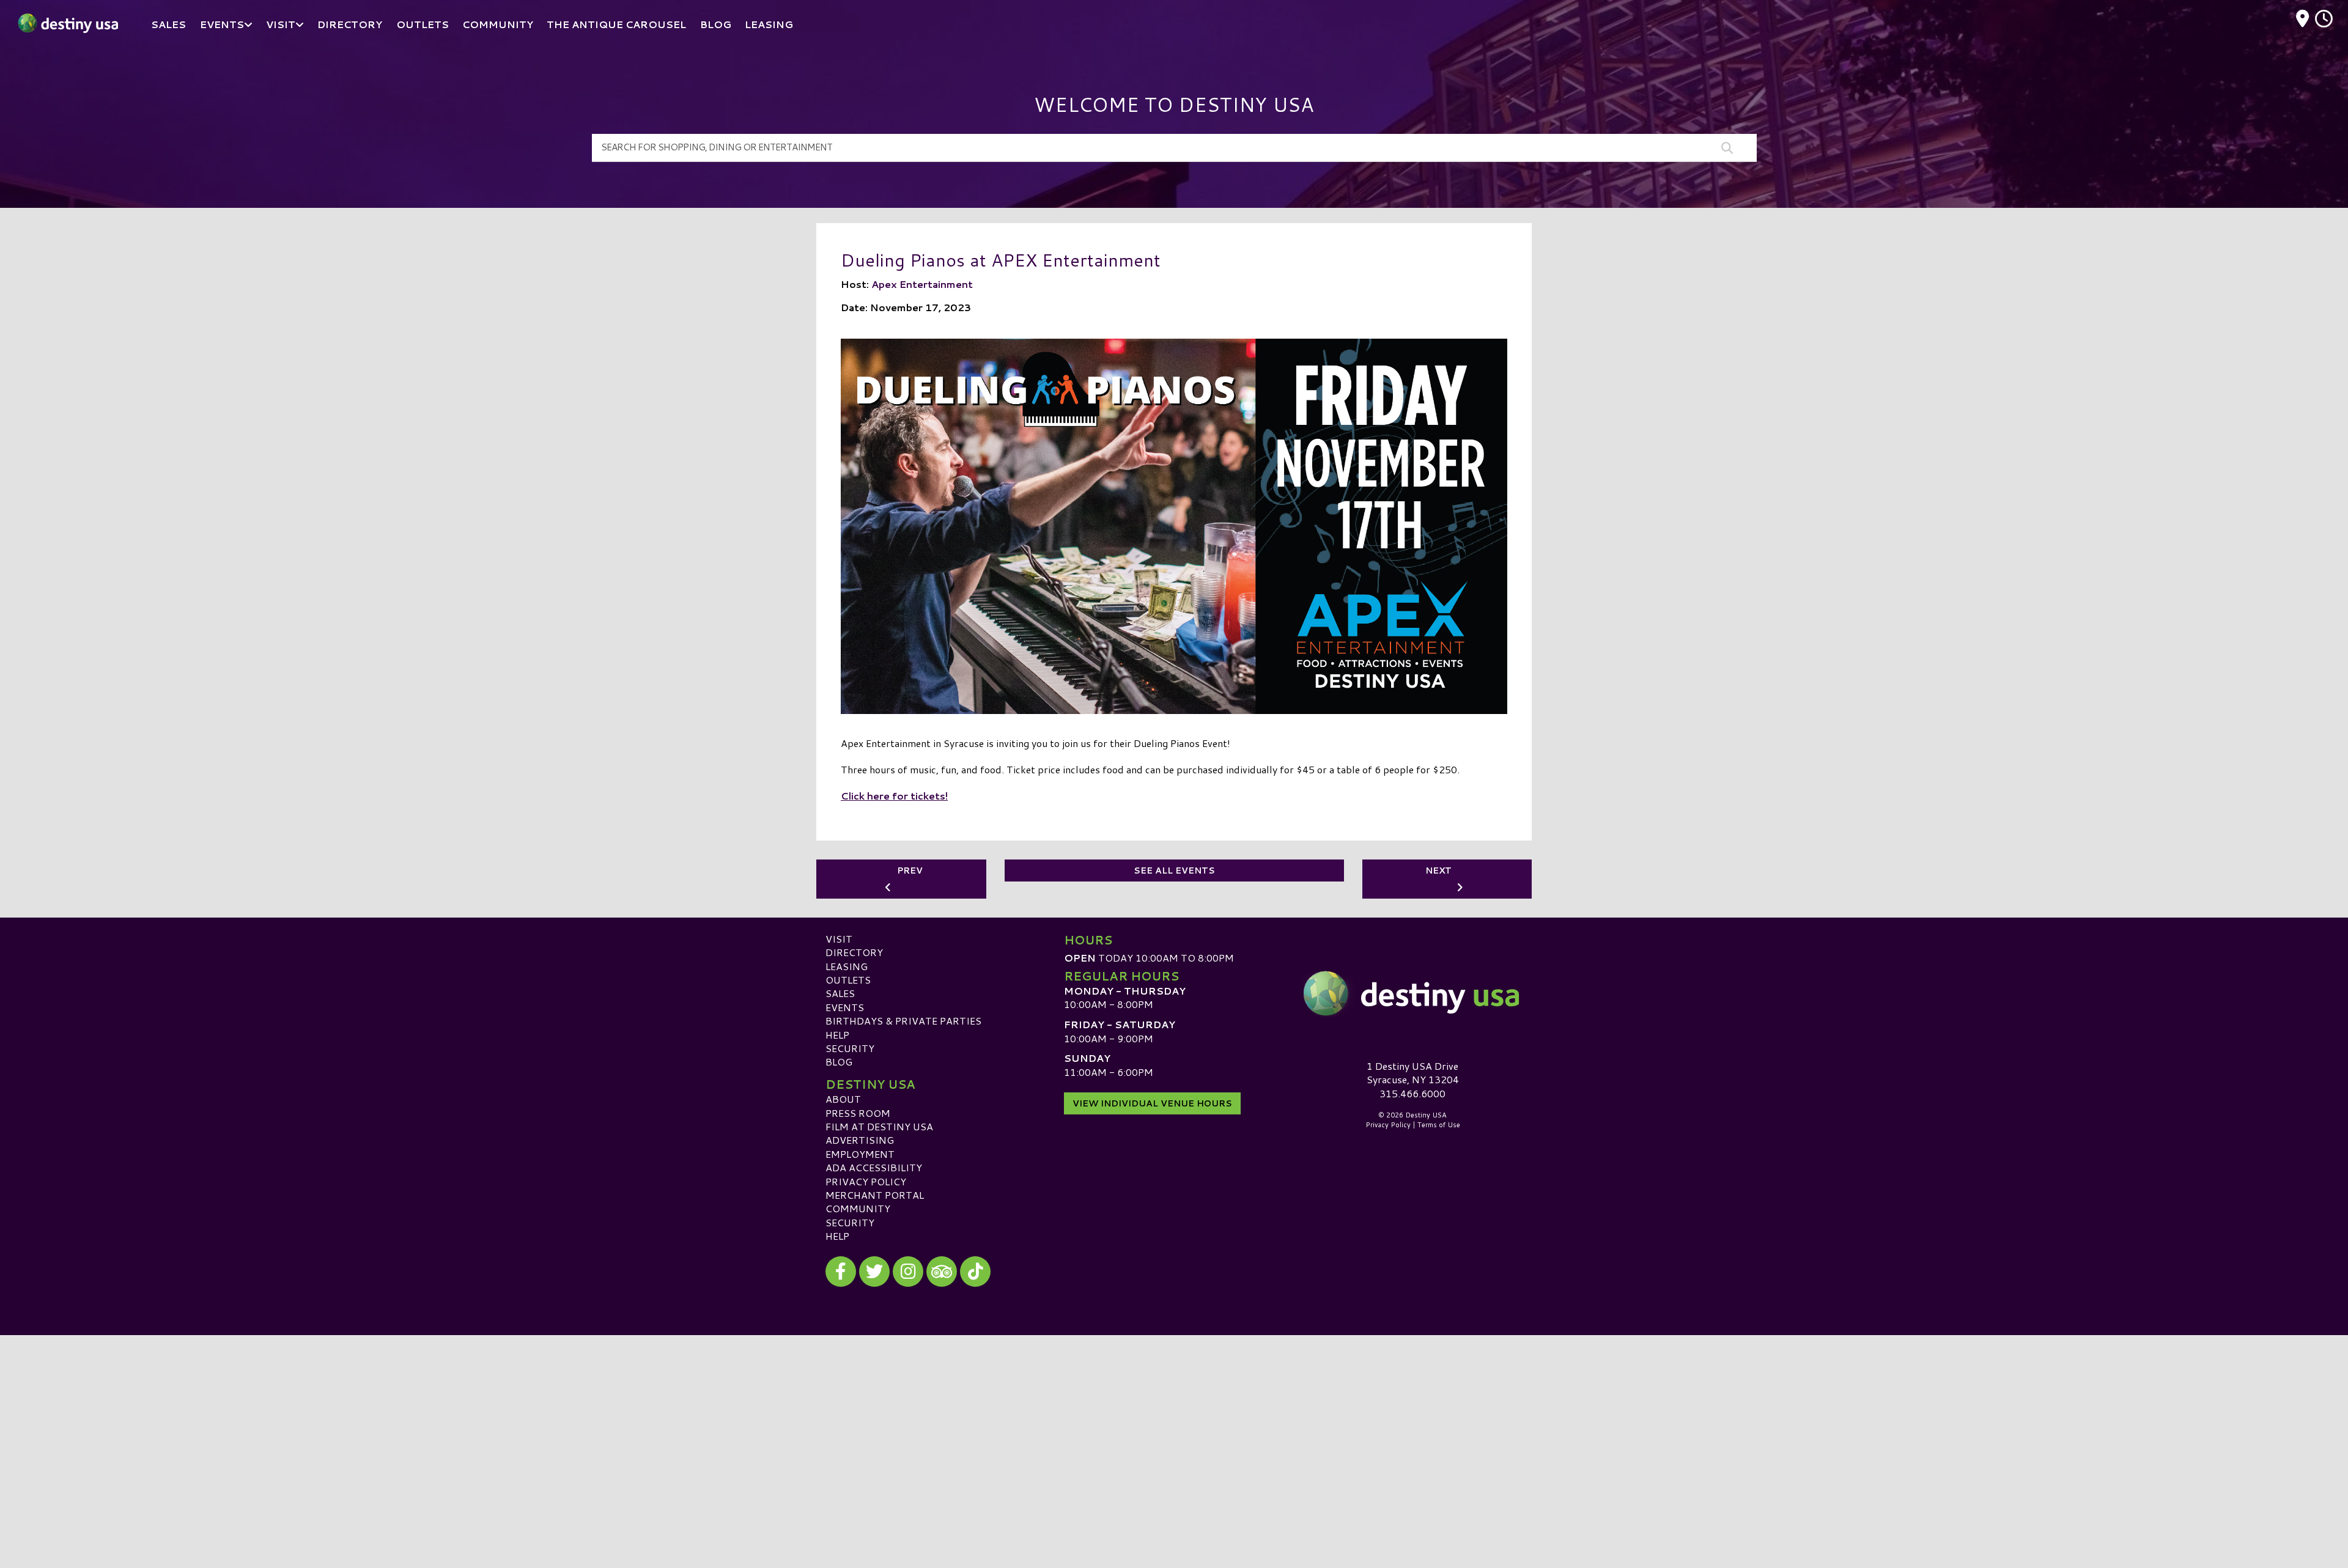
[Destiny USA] (1412, 993)
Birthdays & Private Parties (903, 1021)
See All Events (1174, 870)
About (843, 1099)
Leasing (847, 966)
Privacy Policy (866, 1181)
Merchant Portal (875, 1195)
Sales (840, 993)
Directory (854, 952)
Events (845, 1007)
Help (837, 1035)
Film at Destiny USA (879, 1126)
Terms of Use (1439, 1125)
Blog (839, 1062)
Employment (860, 1154)
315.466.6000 (1412, 1094)
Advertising (860, 1140)
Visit (839, 939)
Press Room (858, 1113)
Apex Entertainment (922, 284)
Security (850, 1048)
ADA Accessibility (874, 1167)
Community (858, 1208)
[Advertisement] (1174, 1421)
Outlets (848, 980)
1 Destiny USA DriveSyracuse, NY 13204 (1413, 1073)
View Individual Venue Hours (1152, 1103)
